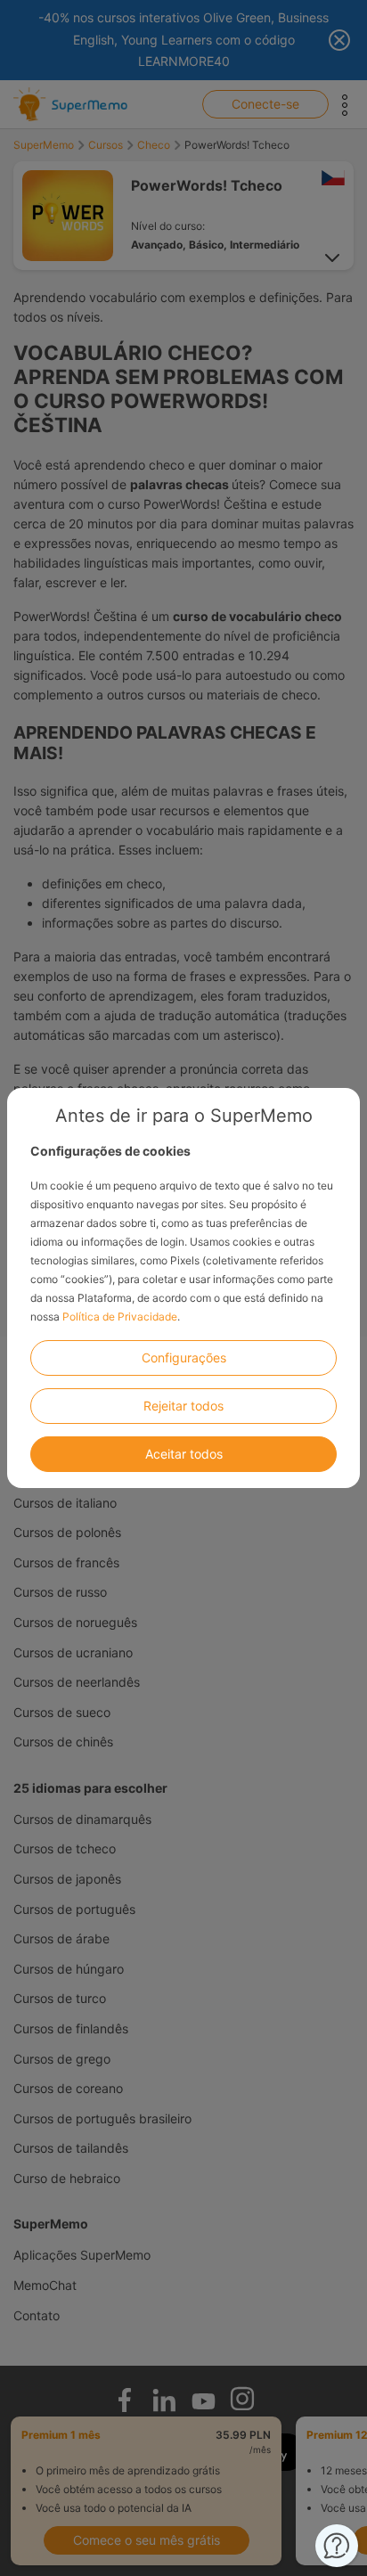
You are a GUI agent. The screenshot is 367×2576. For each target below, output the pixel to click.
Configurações (184, 1358)
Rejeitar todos (183, 1406)
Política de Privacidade (120, 1317)
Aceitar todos (184, 1454)
